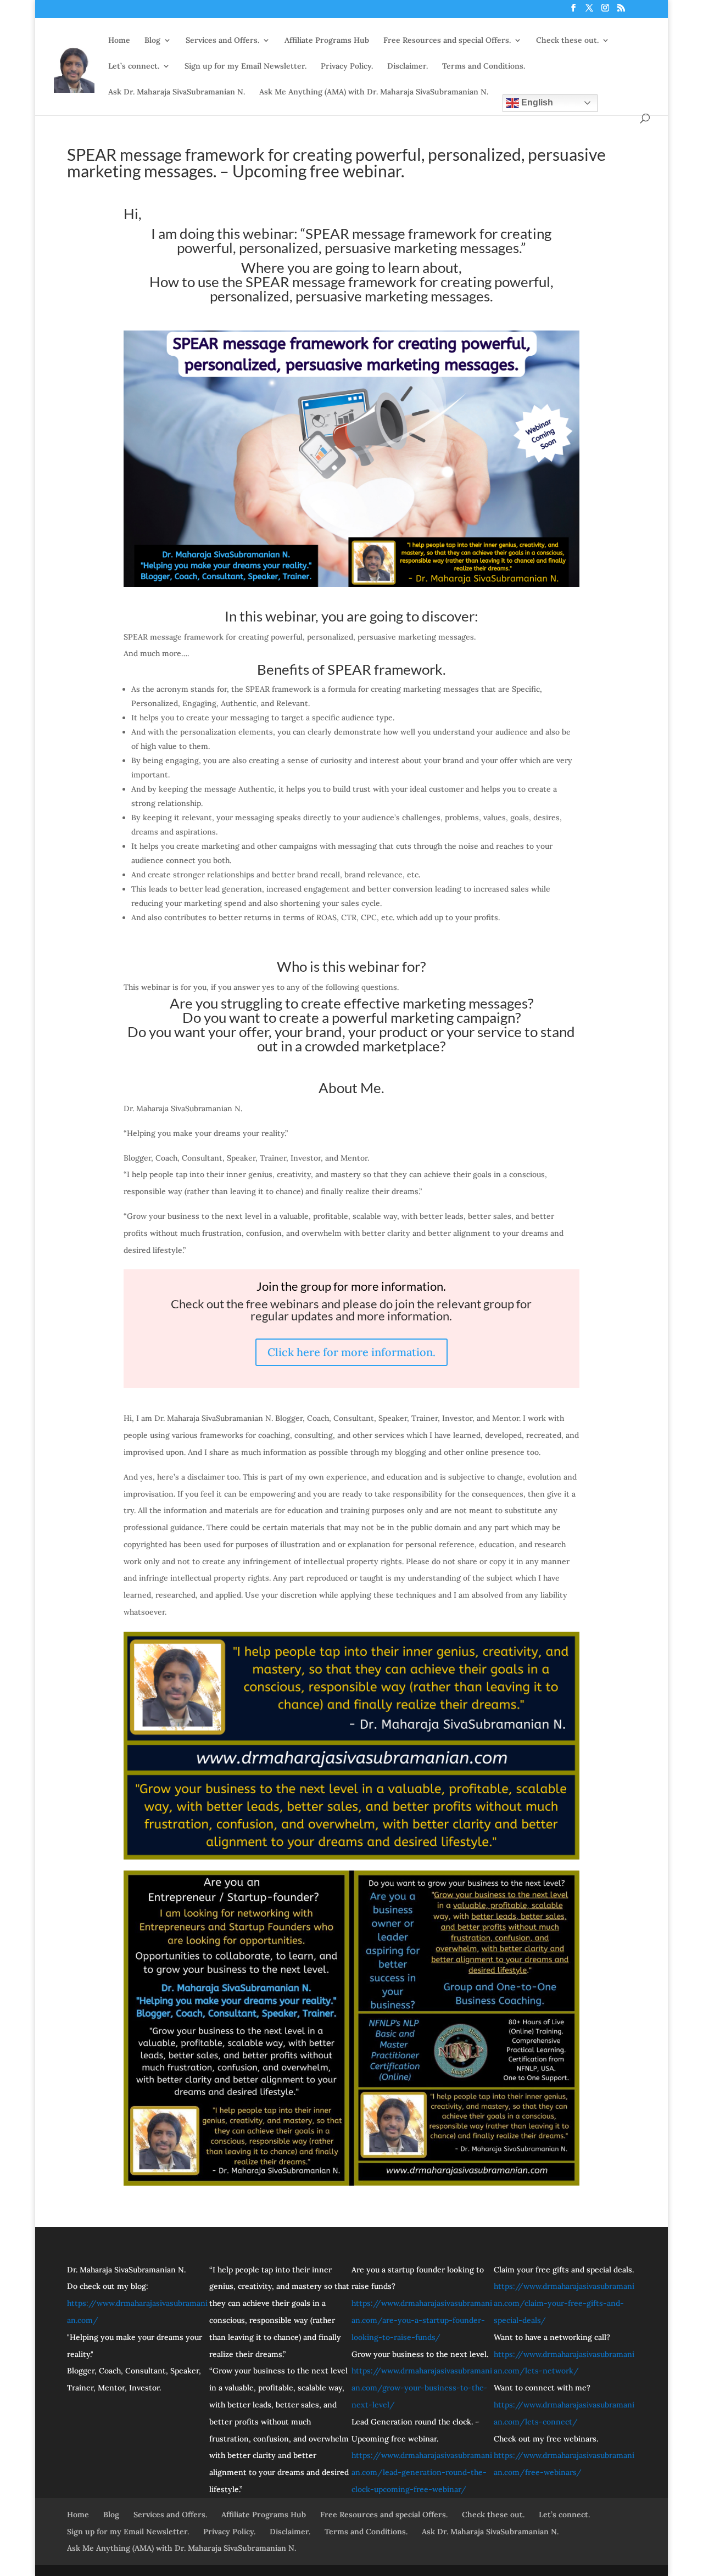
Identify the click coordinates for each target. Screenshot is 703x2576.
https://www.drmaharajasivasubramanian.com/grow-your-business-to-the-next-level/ (422, 2388)
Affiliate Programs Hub (327, 41)
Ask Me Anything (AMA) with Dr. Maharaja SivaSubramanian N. (374, 92)
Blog (152, 41)
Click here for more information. (351, 1352)
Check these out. (567, 41)
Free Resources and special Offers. (447, 41)
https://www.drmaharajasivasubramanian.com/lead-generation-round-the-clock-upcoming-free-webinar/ (422, 2472)
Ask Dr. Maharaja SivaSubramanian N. (177, 92)
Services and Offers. (222, 41)
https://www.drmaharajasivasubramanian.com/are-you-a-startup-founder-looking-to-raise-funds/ (422, 2320)
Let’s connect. (134, 66)
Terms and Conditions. (484, 66)
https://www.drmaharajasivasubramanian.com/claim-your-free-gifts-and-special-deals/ (564, 2303)
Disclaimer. (408, 66)
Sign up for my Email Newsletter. (246, 66)
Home (119, 41)
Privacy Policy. (347, 66)
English (536, 102)
